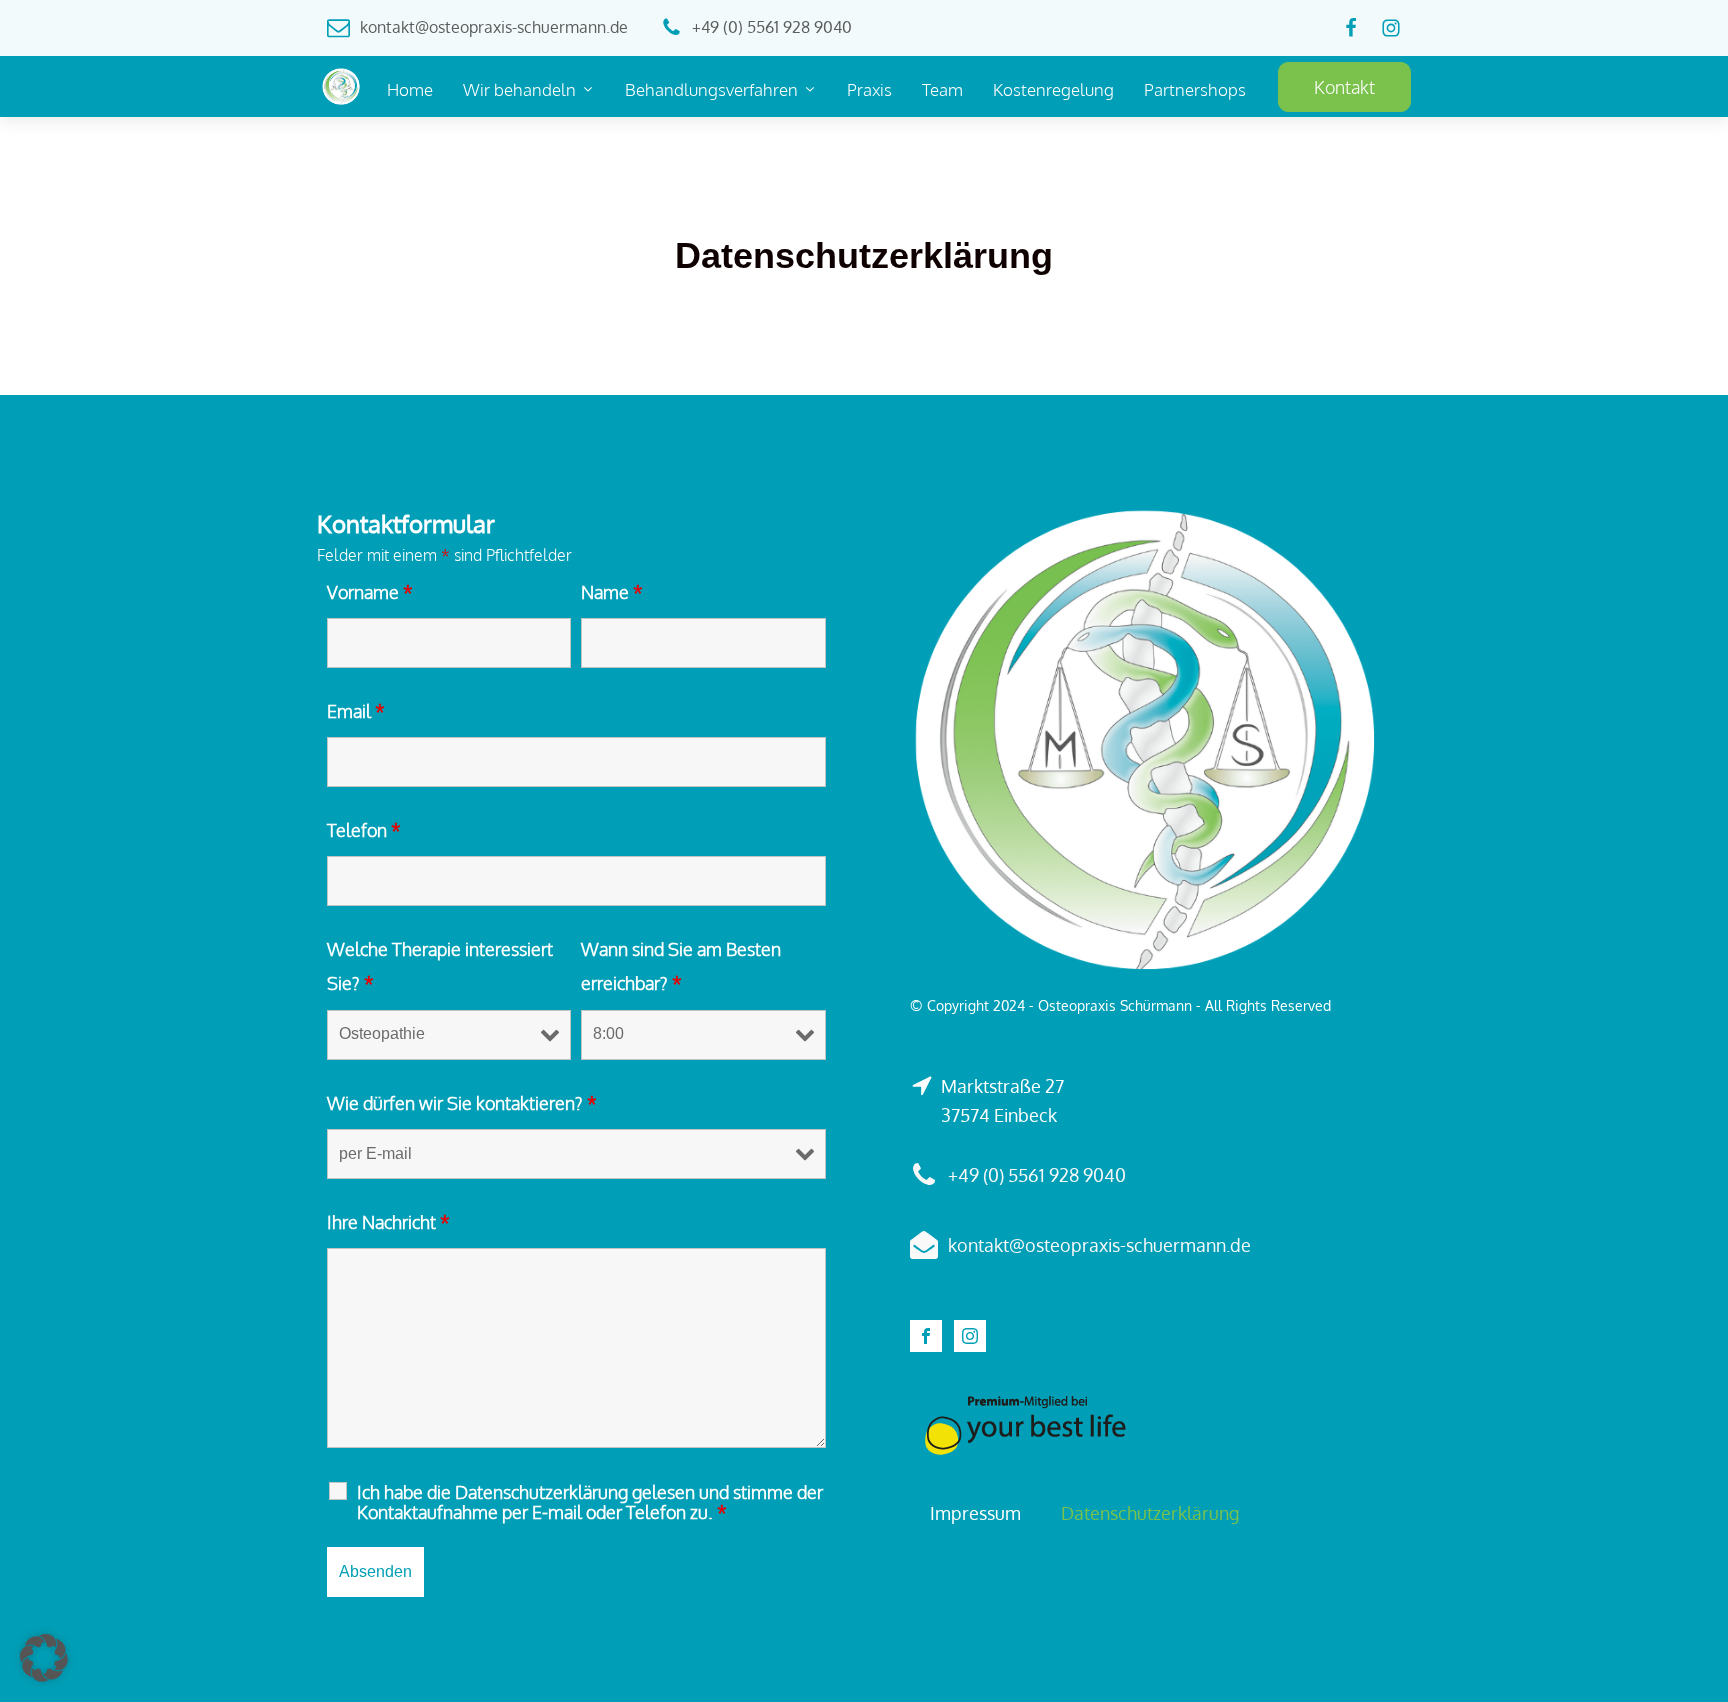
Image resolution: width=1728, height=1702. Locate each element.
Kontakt (1344, 87)
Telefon (364, 830)
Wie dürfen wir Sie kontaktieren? (462, 1103)
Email (356, 711)
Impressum (975, 1513)
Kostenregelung (1053, 89)
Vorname (370, 592)
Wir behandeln (519, 89)
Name (612, 592)
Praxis (869, 89)
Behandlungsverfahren (711, 89)
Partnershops (1195, 89)
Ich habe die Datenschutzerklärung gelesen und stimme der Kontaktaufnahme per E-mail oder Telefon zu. (590, 1502)
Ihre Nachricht (388, 1222)
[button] (44, 1658)
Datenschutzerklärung (1150, 1513)
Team (942, 89)
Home (410, 89)
